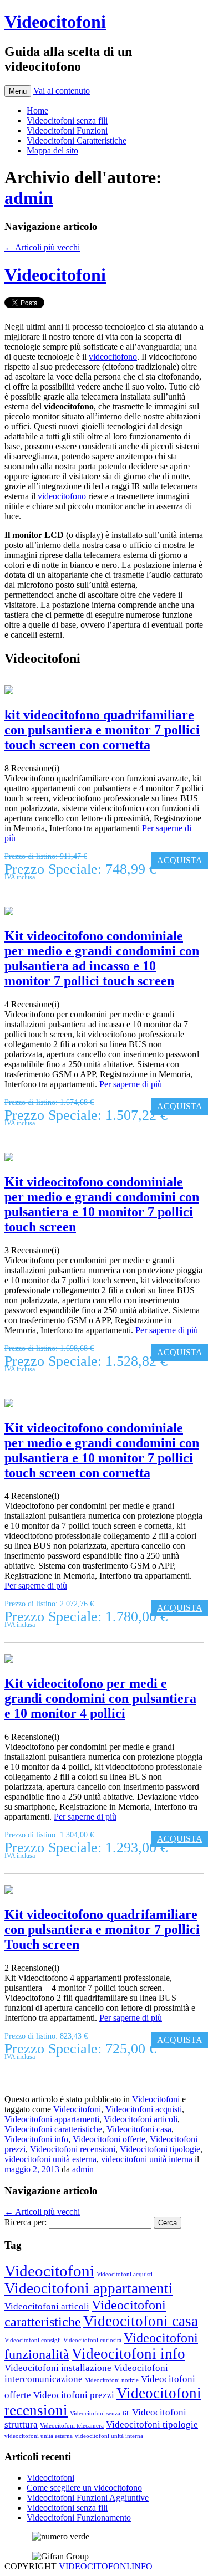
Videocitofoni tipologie (160, 2149)
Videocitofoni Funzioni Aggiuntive (88, 2498)
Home (37, 111)
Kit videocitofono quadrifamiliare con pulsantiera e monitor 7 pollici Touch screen (102, 1929)
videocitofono (113, 357)
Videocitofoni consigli (33, 2340)
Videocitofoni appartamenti (52, 2119)
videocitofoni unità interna (147, 2159)
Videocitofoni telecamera (72, 2426)
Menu (18, 91)
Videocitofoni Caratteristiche (77, 140)
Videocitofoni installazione (58, 2368)
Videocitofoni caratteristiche (53, 2129)
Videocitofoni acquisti (144, 2109)
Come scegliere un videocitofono (84, 2488)
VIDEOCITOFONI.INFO (106, 2566)
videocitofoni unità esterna (50, 2159)
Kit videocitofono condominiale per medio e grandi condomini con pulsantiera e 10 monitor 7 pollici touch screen (102, 1204)
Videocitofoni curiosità (92, 2340)
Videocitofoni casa (139, 2129)
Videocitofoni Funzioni (67, 130)
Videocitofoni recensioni (73, 2149)
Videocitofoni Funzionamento (79, 2518)
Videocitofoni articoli (141, 2119)
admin (29, 198)
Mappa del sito (52, 150)
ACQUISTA (180, 860)
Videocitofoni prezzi (74, 2395)
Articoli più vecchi (42, 247)
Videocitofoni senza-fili (100, 2413)
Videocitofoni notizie (112, 2380)
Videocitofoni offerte (109, 2139)
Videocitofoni (55, 22)
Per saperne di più (131, 1084)
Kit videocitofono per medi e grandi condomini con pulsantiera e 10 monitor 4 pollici (100, 1698)
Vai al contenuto (62, 91)
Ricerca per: (26, 2222)
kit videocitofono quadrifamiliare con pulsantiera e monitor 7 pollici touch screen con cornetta (102, 730)
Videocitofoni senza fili (67, 121)
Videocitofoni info (36, 2139)
